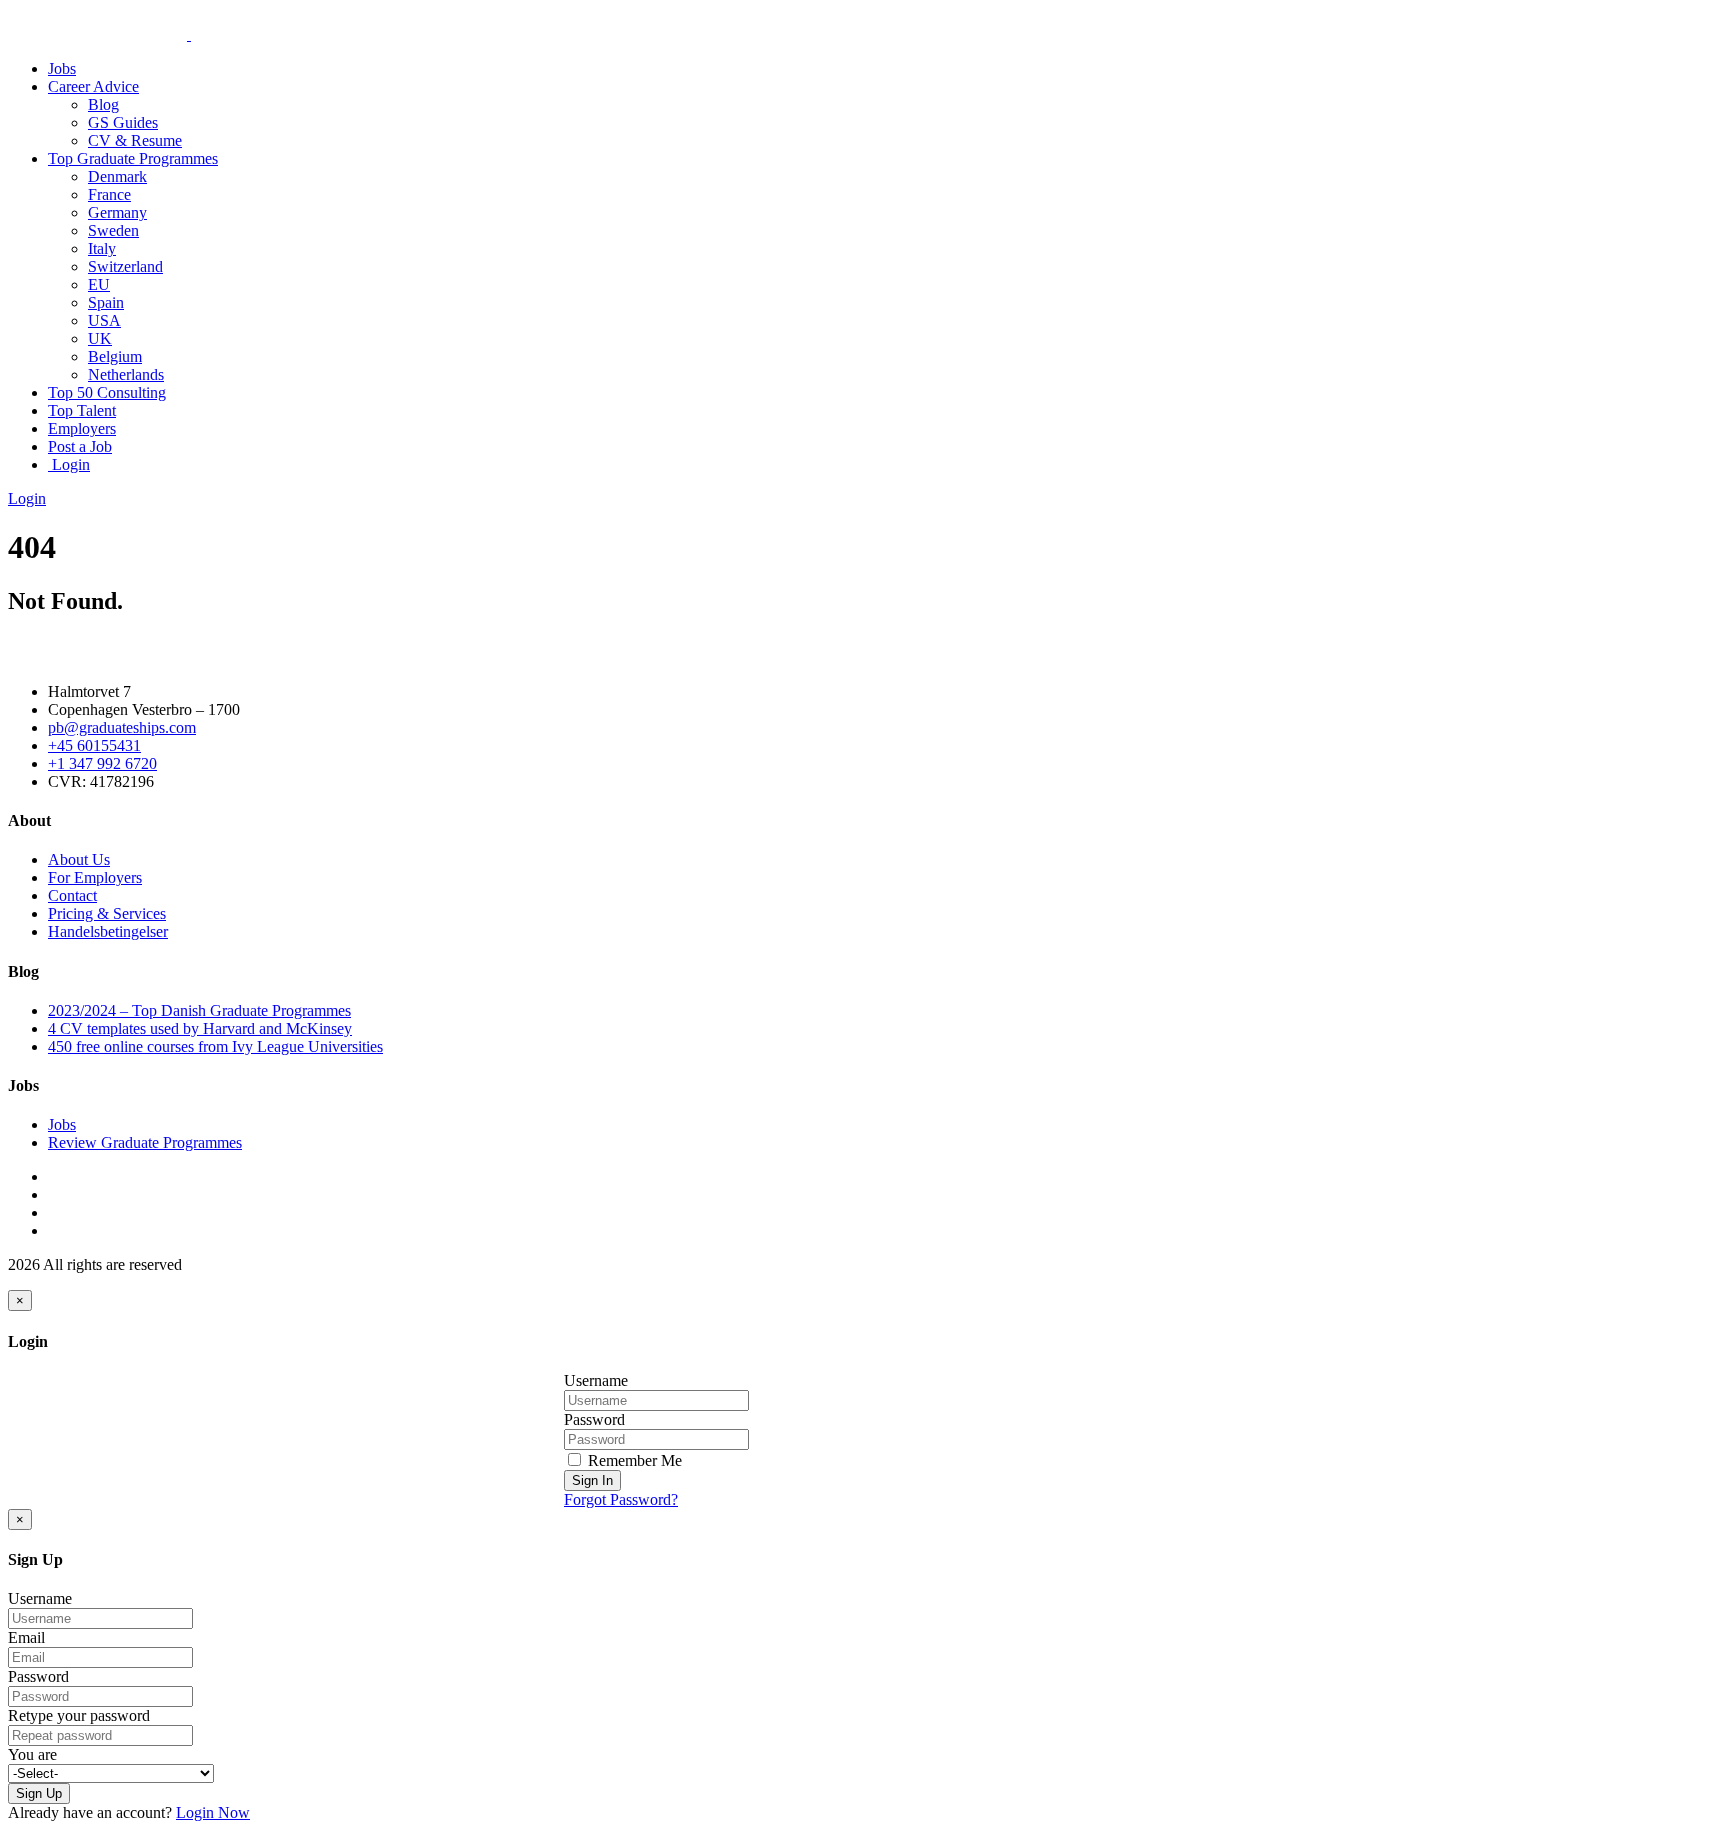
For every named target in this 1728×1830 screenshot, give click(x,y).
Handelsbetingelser (108, 931)
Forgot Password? (621, 1499)
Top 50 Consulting (107, 392)
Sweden (113, 230)
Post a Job (80, 446)
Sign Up (39, 1793)
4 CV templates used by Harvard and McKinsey (200, 1028)
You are (32, 1754)
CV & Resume (135, 140)
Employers (82, 428)
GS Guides (123, 122)
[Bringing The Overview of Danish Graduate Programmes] (189, 34)
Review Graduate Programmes (145, 1142)
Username (596, 1380)
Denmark (117, 176)
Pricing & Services (107, 913)
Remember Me (633, 1460)
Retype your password (79, 1715)
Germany (117, 212)
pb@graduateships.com (122, 727)
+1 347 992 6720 (102, 763)
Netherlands (126, 374)
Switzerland (125, 266)
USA (104, 320)
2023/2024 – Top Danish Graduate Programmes (199, 1010)
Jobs (62, 68)
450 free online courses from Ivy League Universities (215, 1046)
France (109, 194)
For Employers (95, 877)
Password (594, 1419)
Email (26, 1637)
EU (99, 284)
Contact (72, 895)
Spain (106, 302)
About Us (79, 859)
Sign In (592, 1480)
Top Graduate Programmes (133, 158)
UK (100, 338)
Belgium (115, 356)
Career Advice (93, 86)
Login (69, 464)
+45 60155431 (94, 745)
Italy (102, 248)
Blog (103, 104)
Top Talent (82, 410)
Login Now (213, 1812)
